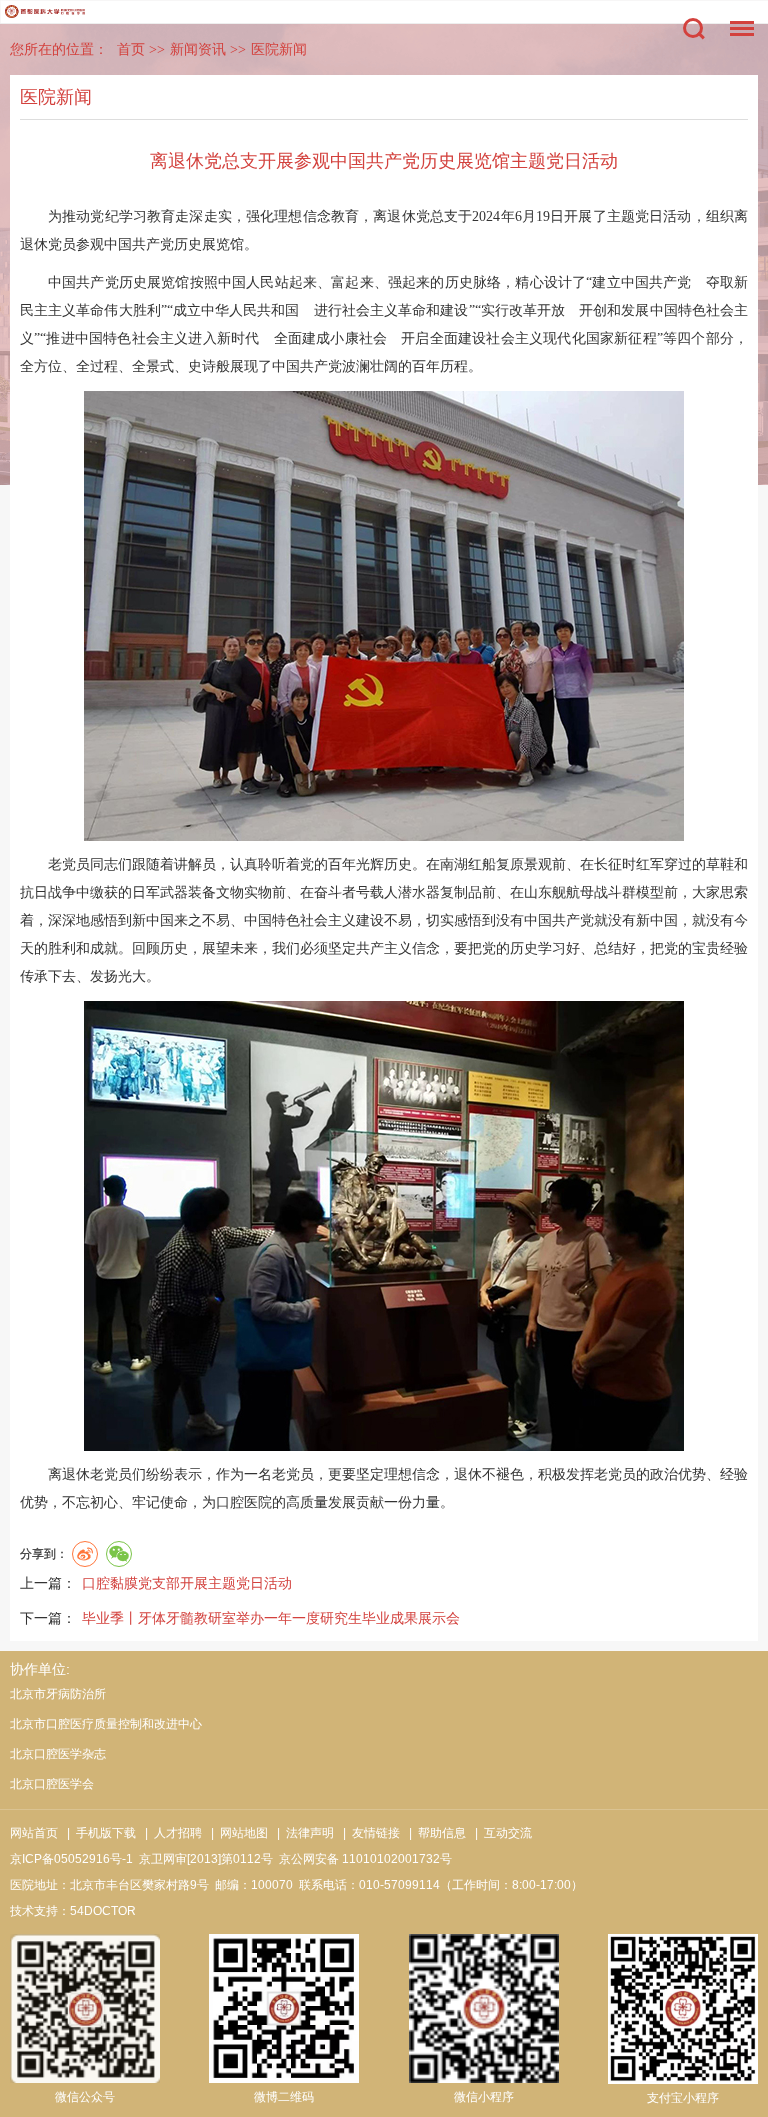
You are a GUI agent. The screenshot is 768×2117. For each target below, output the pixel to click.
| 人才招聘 (170, 1833)
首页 (131, 49)
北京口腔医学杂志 (58, 1754)
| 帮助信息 (434, 1833)
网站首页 (34, 1833)
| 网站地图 (236, 1833)
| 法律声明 (302, 1833)
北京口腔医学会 (52, 1784)
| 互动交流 (500, 1833)
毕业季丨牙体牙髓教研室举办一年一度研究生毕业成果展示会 (271, 1618)
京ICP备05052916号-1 (71, 1859)
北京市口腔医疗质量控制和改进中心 (106, 1724)
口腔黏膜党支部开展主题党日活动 (187, 1583)
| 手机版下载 (98, 1833)
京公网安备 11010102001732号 (365, 1859)
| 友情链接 (368, 1833)
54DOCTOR (103, 1911)
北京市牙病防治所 (58, 1694)
